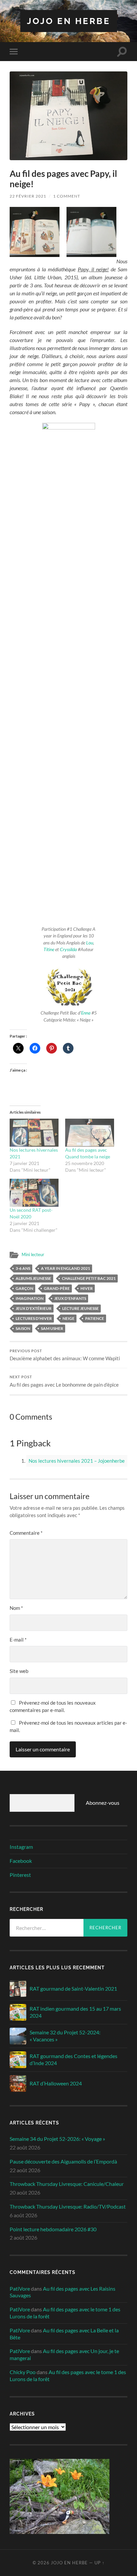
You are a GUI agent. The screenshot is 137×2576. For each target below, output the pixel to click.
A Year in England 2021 (66, 1268)
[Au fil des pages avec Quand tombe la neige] (90, 1133)
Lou (90, 943)
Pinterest (20, 1875)
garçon (24, 1288)
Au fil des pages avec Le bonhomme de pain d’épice (64, 1381)
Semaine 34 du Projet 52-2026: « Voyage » (57, 2139)
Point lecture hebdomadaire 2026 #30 (53, 2229)
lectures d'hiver (34, 1318)
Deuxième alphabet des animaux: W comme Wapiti (65, 1355)
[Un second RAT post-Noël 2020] (34, 1193)
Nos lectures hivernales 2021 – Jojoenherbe (77, 1461)
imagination (30, 1298)
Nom (16, 1608)
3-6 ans (23, 1268)
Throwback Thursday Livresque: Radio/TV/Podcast (68, 2206)
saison (23, 1328)
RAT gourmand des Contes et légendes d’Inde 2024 (73, 2059)
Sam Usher (52, 1328)
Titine (49, 949)
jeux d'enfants (70, 1298)
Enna (86, 1013)
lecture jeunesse (80, 1308)
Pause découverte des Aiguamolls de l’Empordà (63, 2161)
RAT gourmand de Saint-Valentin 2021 (73, 1988)
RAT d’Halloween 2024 (56, 2083)
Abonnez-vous (103, 1803)
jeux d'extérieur (34, 1308)
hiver (87, 1288)
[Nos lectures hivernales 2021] (34, 1133)
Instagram (21, 1847)
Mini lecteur (33, 1254)
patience (95, 1318)
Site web (19, 1671)
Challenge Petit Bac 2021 (89, 1278)
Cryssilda (68, 949)
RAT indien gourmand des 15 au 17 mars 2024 (75, 2012)
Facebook (21, 1861)
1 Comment (67, 196)
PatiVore (20, 2288)
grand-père (57, 1288)
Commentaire (26, 1533)
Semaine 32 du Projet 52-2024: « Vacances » (65, 2036)
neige (68, 1318)
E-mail (18, 1640)
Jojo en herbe (69, 21)
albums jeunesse (33, 1278)
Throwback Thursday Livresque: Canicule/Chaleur (67, 2184)
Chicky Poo (23, 2372)
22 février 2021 (28, 196)
